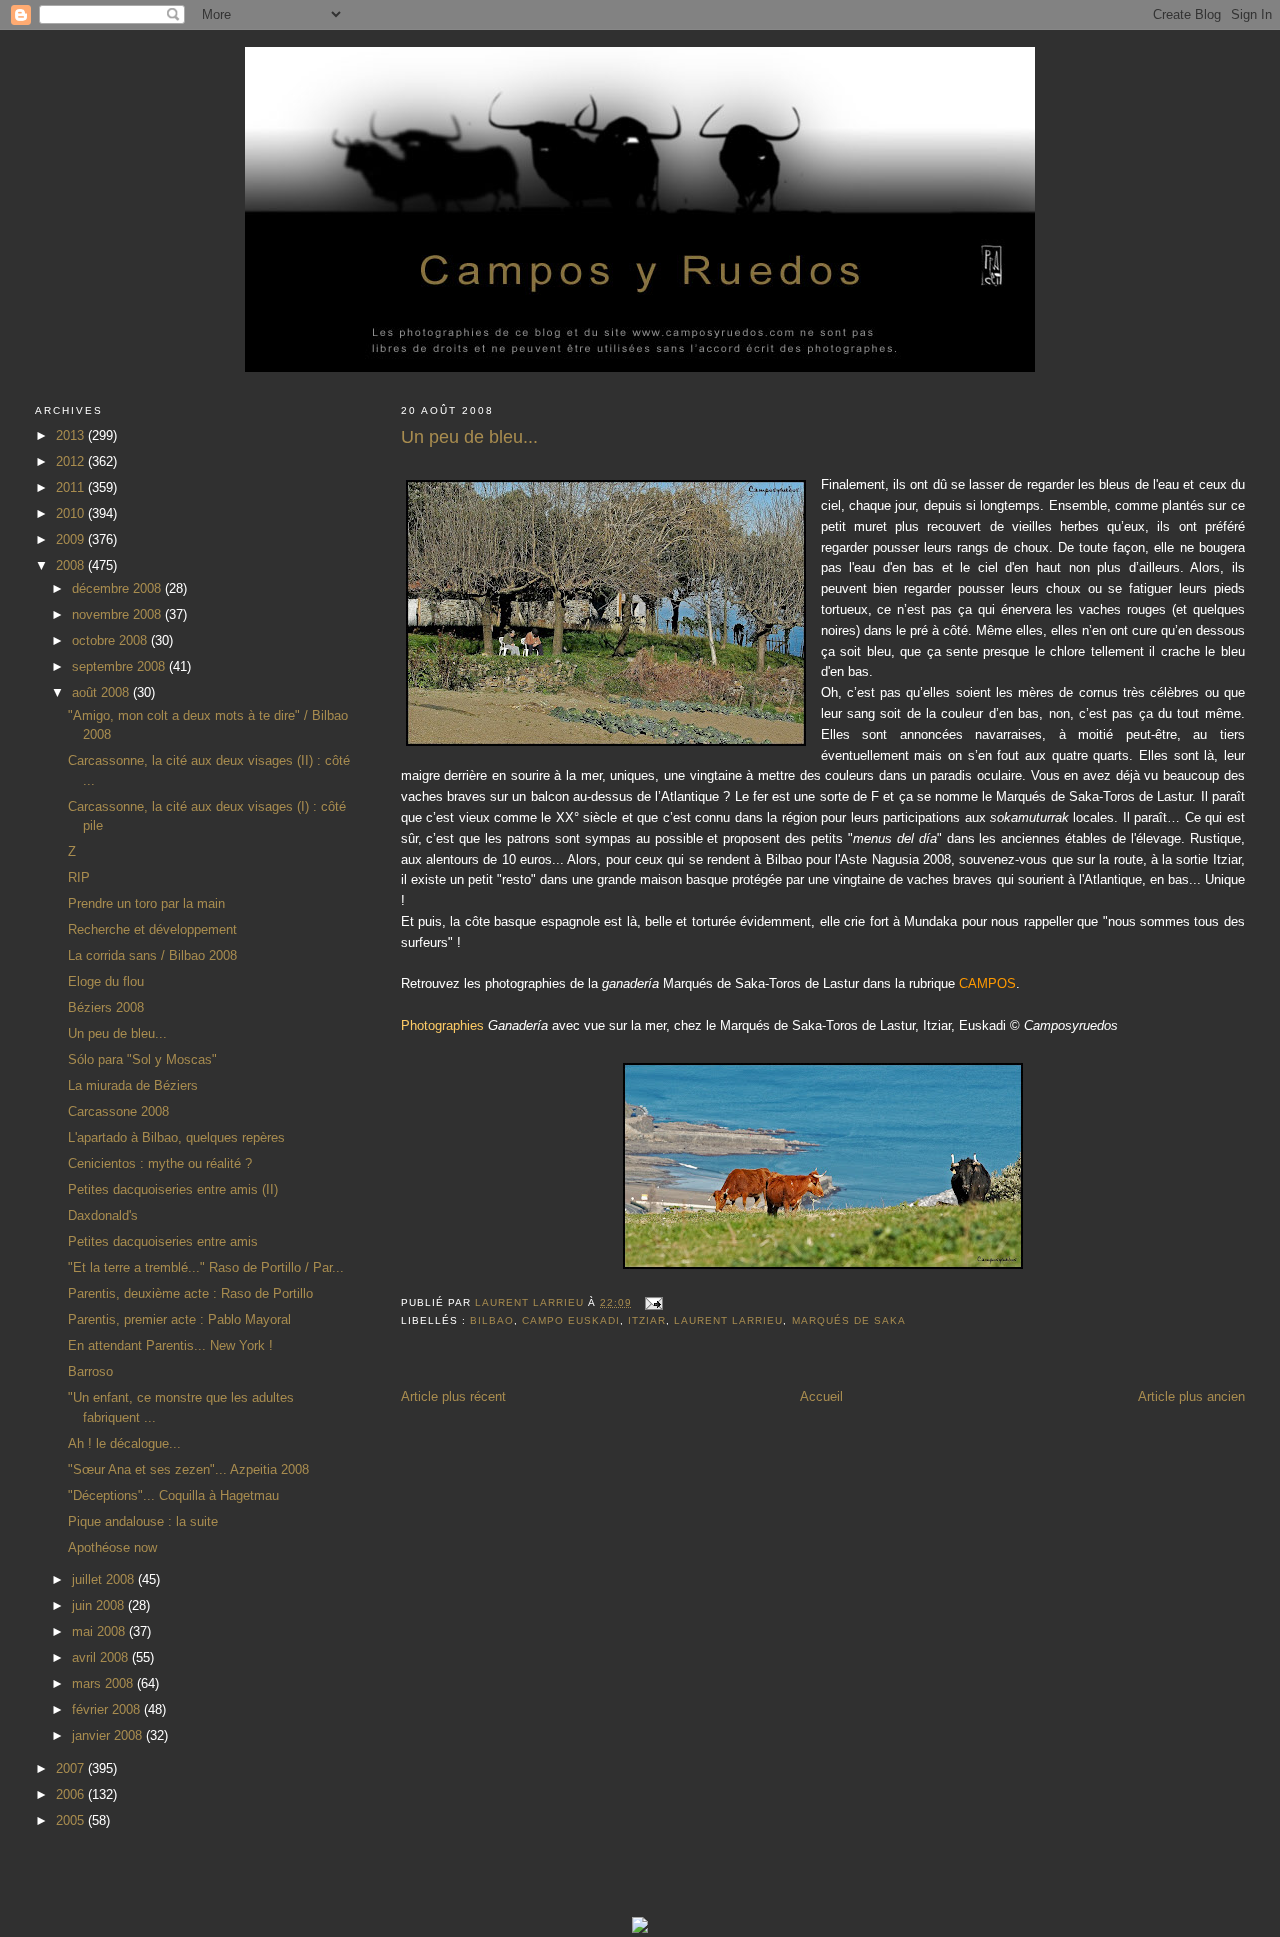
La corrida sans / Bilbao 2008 (152, 955)
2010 (72, 513)
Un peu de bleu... (117, 1033)
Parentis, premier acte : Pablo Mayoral (179, 1319)
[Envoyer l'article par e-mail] (653, 1302)
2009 (72, 539)
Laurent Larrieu (728, 1320)
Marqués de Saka (849, 1320)
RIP (79, 877)
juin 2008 (100, 1605)
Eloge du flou (106, 981)
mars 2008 (104, 1683)
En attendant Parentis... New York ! (170, 1345)
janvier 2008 (109, 1735)
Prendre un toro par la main (146, 903)
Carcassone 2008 (118, 1111)
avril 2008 (102, 1657)
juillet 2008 (105, 1579)
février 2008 (108, 1709)
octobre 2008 (111, 640)
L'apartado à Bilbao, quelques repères (176, 1137)
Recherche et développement (152, 929)
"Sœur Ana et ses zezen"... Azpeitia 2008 (188, 1469)
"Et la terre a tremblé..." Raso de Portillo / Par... (206, 1267)
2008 (72, 565)
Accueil (821, 1396)
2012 (72, 461)
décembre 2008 (118, 588)
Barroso (90, 1371)
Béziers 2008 (106, 1007)
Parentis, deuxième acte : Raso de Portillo (190, 1293)
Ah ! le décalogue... (124, 1443)
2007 (72, 1768)
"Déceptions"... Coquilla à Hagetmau (173, 1495)
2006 (72, 1794)
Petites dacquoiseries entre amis (163, 1241)
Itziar (647, 1320)
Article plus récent (453, 1396)
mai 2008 (100, 1631)
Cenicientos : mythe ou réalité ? (160, 1163)
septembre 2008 (120, 666)
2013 (72, 435)
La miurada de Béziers (133, 1085)
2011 (72, 487)
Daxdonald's (103, 1215)
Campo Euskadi (571, 1320)
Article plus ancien (1191, 1396)
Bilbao (492, 1320)
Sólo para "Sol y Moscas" (142, 1059)
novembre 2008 (118, 614)
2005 (72, 1820)
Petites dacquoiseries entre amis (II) (173, 1189)
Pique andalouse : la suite (143, 1521)
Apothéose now (112, 1547)
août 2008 (102, 692)
